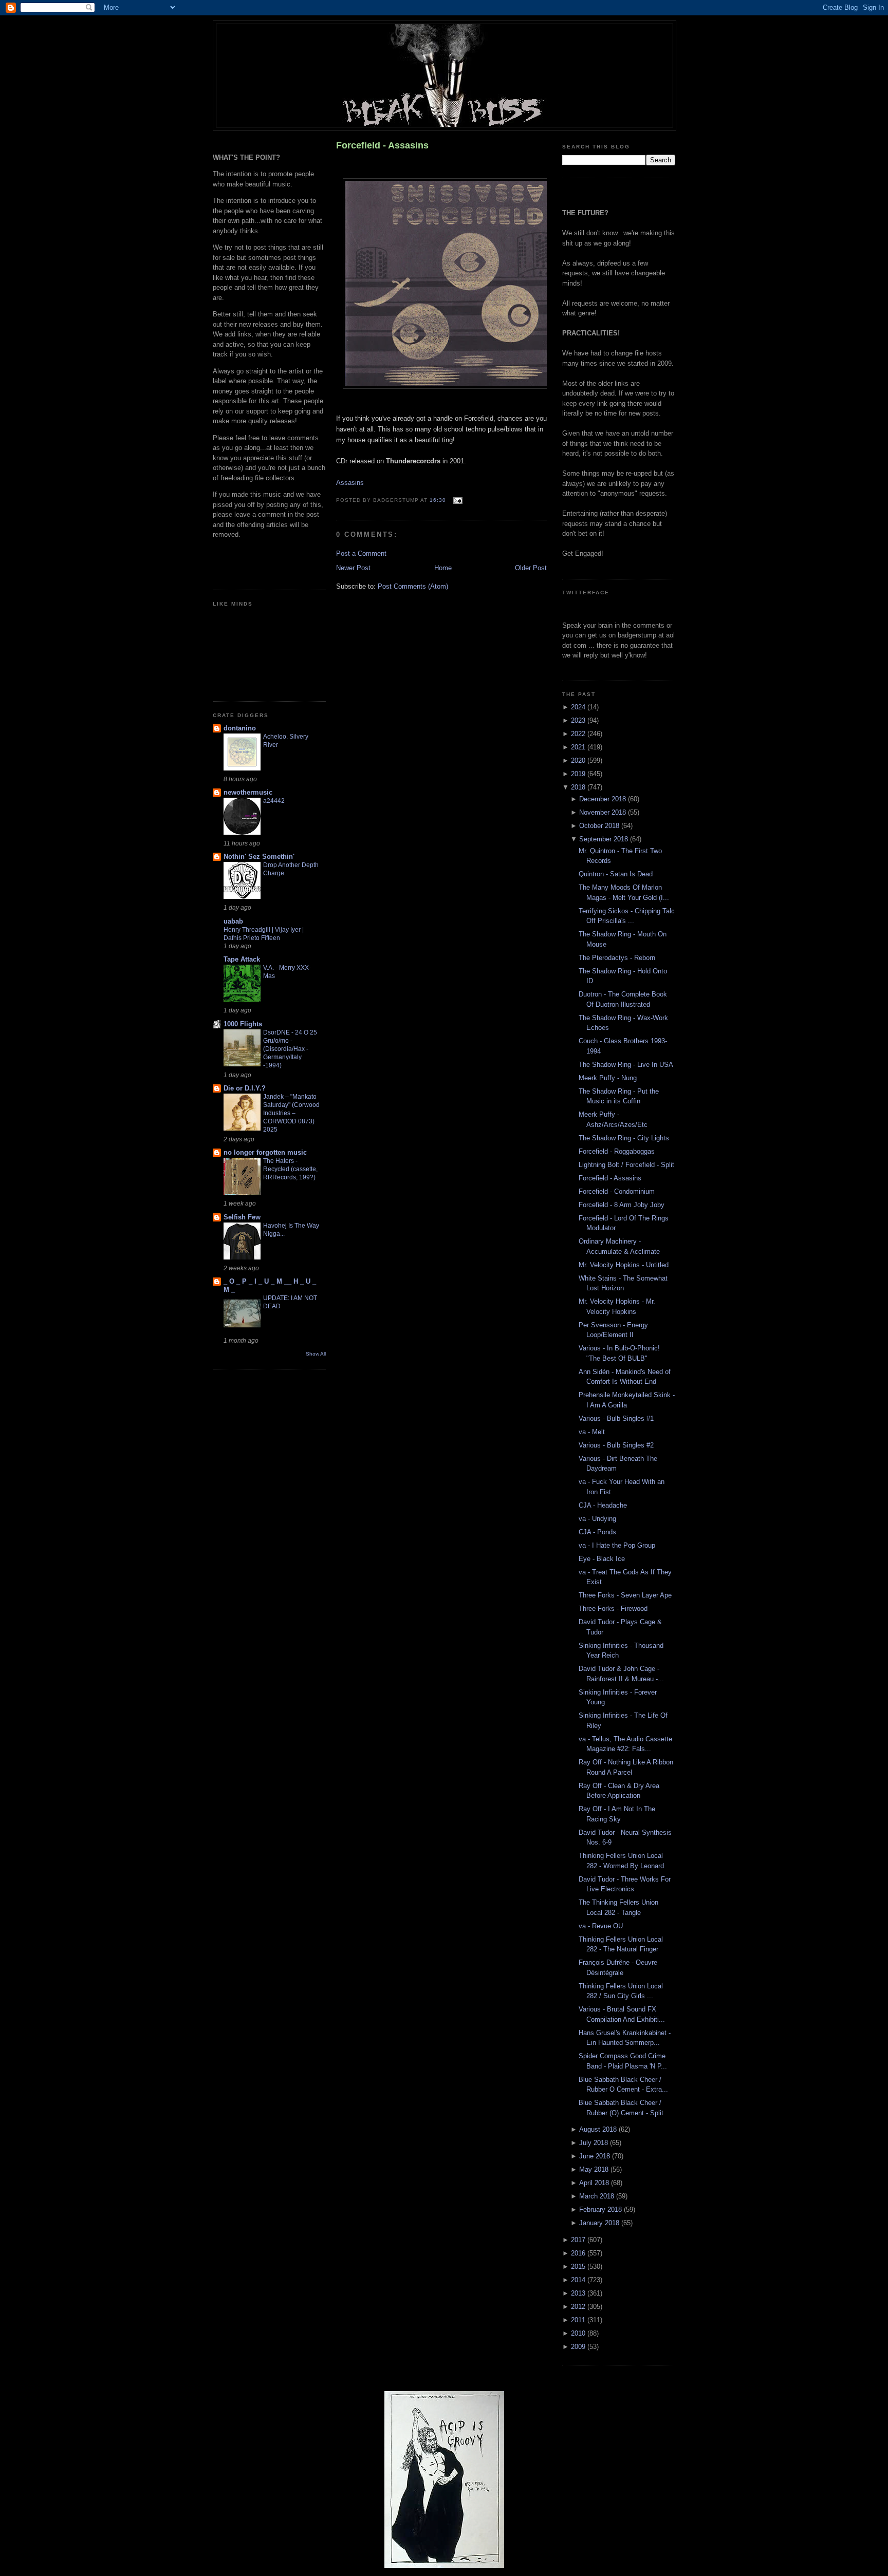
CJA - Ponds (597, 1532)
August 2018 (599, 2129)
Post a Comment (361, 553)
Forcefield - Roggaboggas (617, 1151)
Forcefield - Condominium (617, 1191)
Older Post (531, 568)
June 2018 (596, 2156)
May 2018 (595, 2169)
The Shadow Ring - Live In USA (626, 1065)
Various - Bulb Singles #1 (616, 1418)
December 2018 (604, 799)
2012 (579, 2307)
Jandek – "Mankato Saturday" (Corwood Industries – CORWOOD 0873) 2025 (291, 1113)
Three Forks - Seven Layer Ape (625, 1595)
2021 (579, 747)
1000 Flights (243, 1024)
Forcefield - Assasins (382, 145)
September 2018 (605, 839)
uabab (233, 921)
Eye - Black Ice (602, 1559)
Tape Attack (242, 959)
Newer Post (353, 568)
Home (443, 568)
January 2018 (600, 2223)
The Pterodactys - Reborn (617, 958)
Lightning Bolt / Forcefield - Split (626, 1165)
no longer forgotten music (265, 1152)
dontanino (240, 728)
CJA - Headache (603, 1505)
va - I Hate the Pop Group (617, 1545)
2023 (579, 720)
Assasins (350, 483)
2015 (579, 2267)
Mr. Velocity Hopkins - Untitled (624, 1265)
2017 (579, 2240)
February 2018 (602, 2210)
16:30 (438, 500)
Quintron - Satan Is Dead (616, 874)
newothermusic (248, 792)
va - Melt (592, 1432)
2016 (579, 2253)
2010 (579, 2333)
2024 (579, 707)
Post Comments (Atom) (413, 586)
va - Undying (597, 1519)
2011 (579, 2320)
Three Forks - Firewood (613, 1609)
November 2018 (604, 812)
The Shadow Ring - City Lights (624, 1138)
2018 (579, 787)
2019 (579, 774)
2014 (579, 2280)
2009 (579, 2347)
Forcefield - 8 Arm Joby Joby (622, 1205)
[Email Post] (456, 500)
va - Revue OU (601, 1926)
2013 (579, 2293)
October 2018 (600, 826)
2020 (579, 760)
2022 (579, 734)
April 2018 (595, 2183)
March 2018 (598, 2196)
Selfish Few (242, 1217)
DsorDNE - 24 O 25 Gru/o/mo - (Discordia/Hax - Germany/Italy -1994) (290, 1049)
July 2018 (595, 2143)
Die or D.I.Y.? (245, 1088)
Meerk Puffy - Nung (608, 1078)
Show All (316, 1354)
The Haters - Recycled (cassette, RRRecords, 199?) (290, 1169)
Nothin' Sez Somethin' (259, 857)
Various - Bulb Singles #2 (616, 1445)
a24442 (274, 801)
